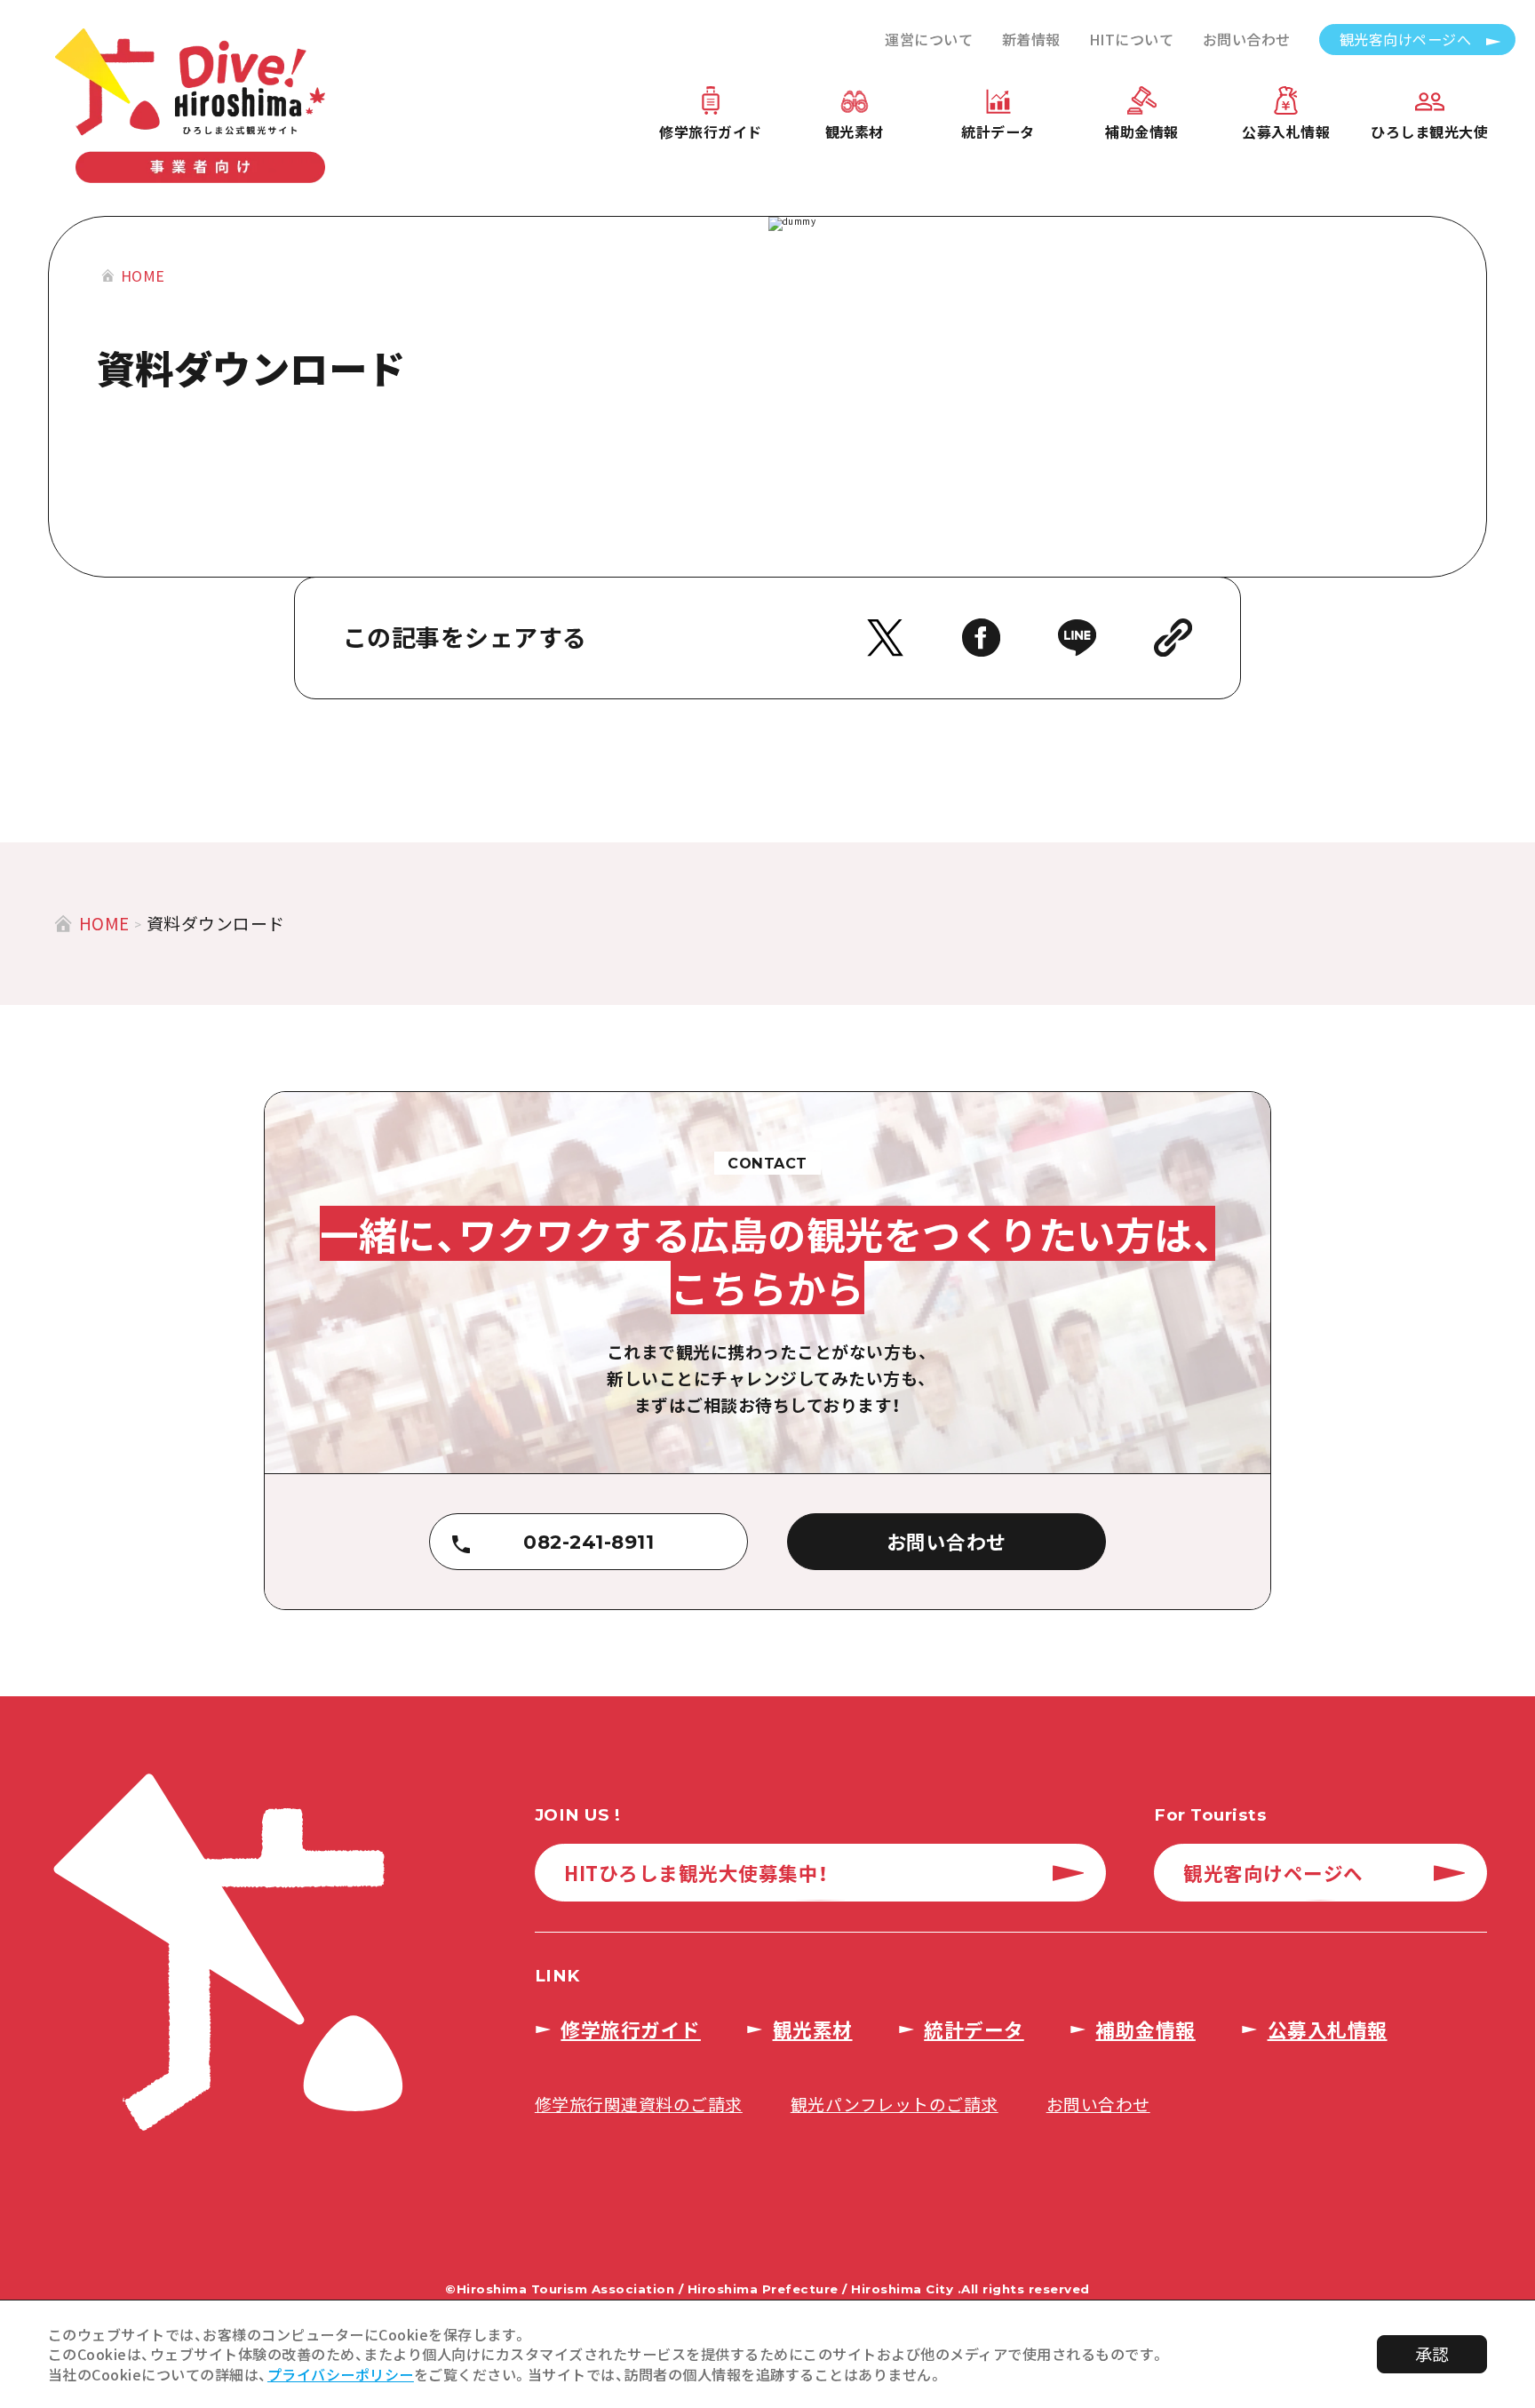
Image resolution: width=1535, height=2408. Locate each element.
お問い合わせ (1247, 39)
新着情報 (1031, 39)
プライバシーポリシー (341, 2374)
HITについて (1132, 39)
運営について (929, 39)
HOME (143, 275)
